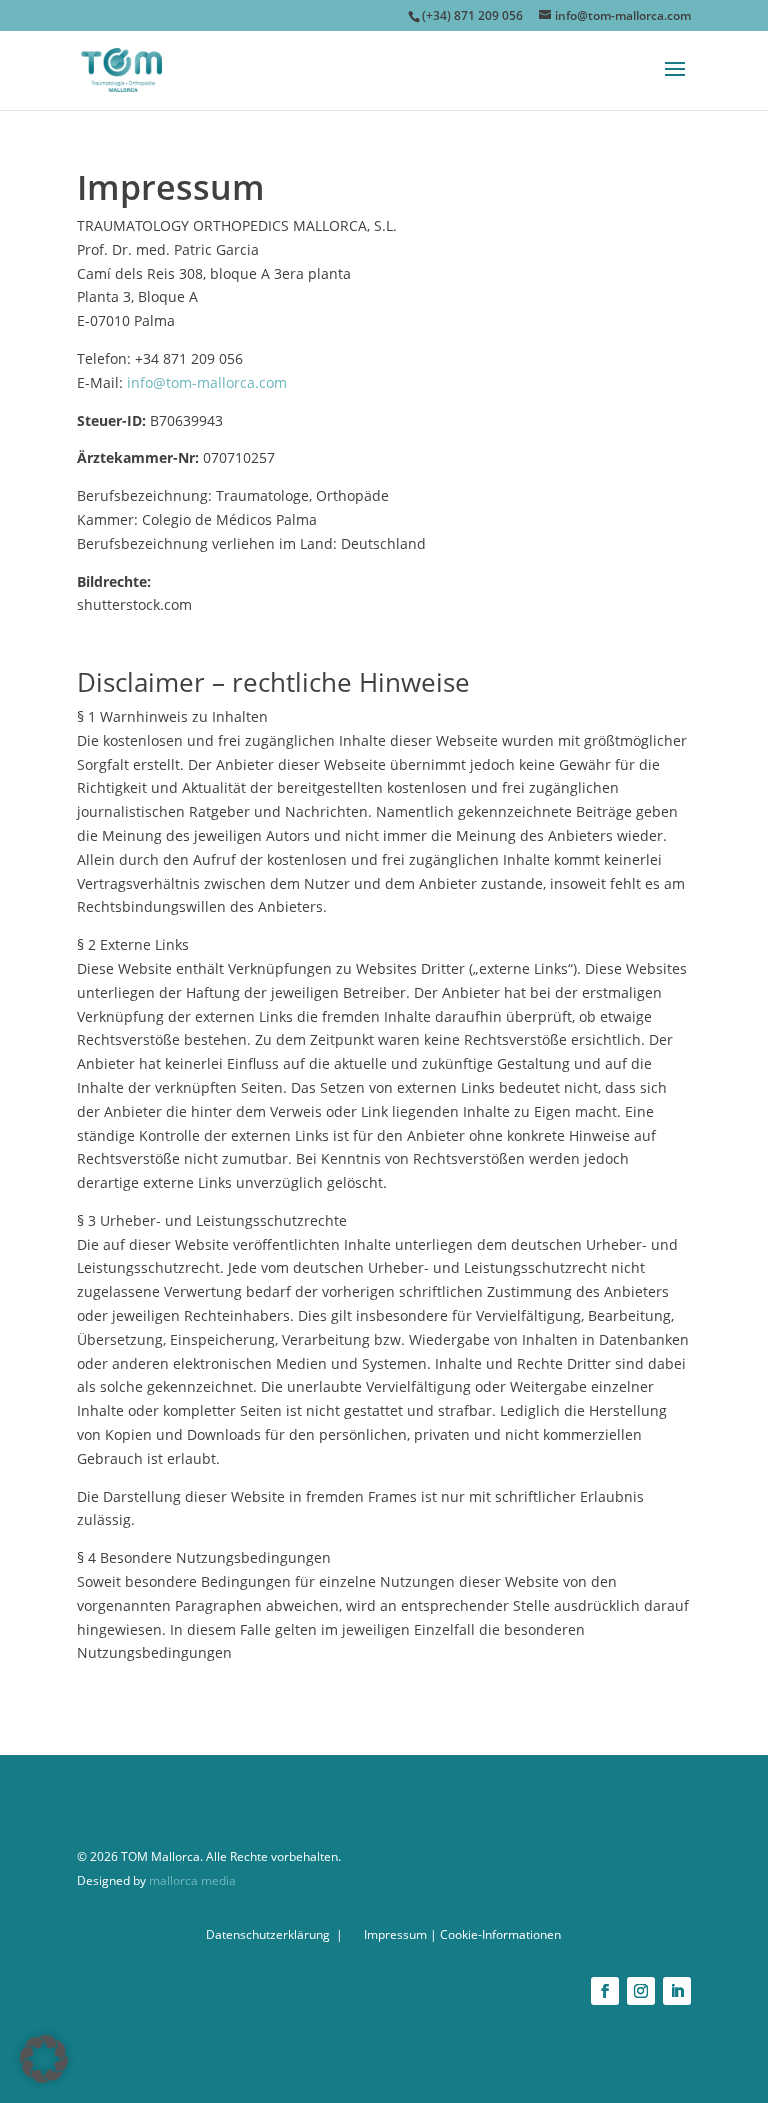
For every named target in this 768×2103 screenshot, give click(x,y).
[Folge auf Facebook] (605, 1991)
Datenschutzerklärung (268, 1934)
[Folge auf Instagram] (641, 1991)
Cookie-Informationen (500, 1934)
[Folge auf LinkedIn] (677, 1991)
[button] (44, 2059)
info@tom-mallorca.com (207, 382)
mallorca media (191, 1880)
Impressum (395, 1934)
